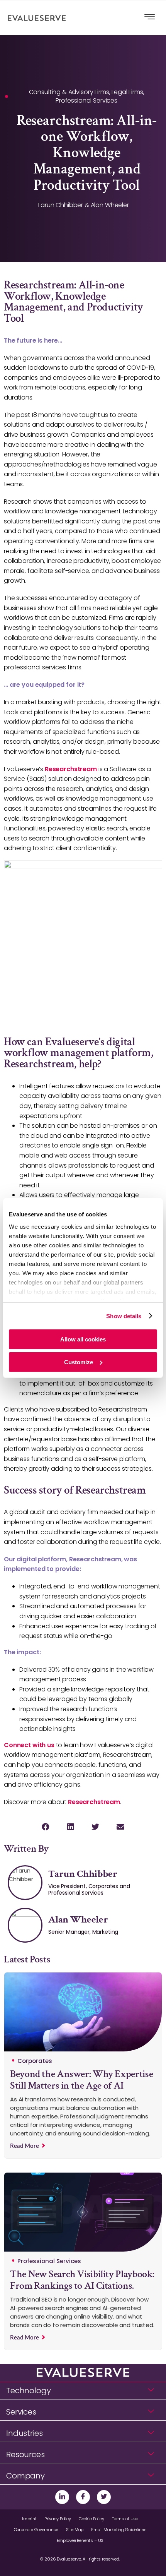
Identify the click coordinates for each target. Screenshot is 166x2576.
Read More (25, 2146)
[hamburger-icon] (150, 18)
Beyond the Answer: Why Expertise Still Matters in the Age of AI (81, 2080)
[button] (45, 1827)
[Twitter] (104, 2497)
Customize (79, 1362)
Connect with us (29, 1745)
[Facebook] (83, 2497)
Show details (124, 1316)
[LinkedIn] (62, 2497)
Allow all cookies (83, 1339)
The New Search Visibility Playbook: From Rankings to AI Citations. (82, 2280)
